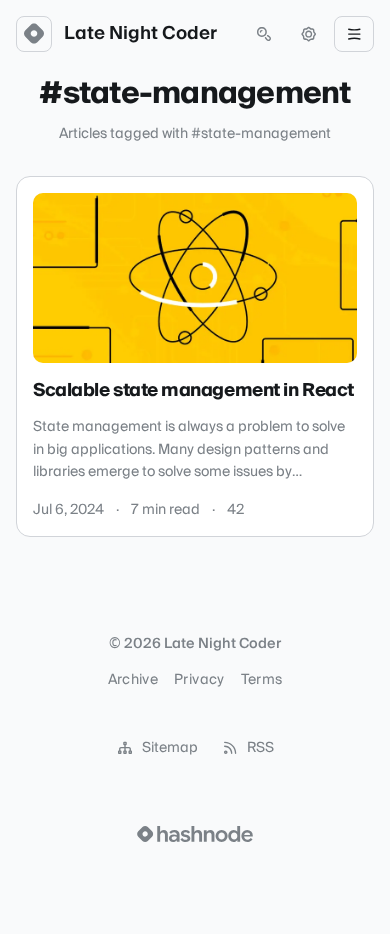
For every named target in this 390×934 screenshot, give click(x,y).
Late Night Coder (140, 34)
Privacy (199, 680)
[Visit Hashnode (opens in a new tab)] (195, 834)
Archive (133, 680)
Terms (262, 680)
